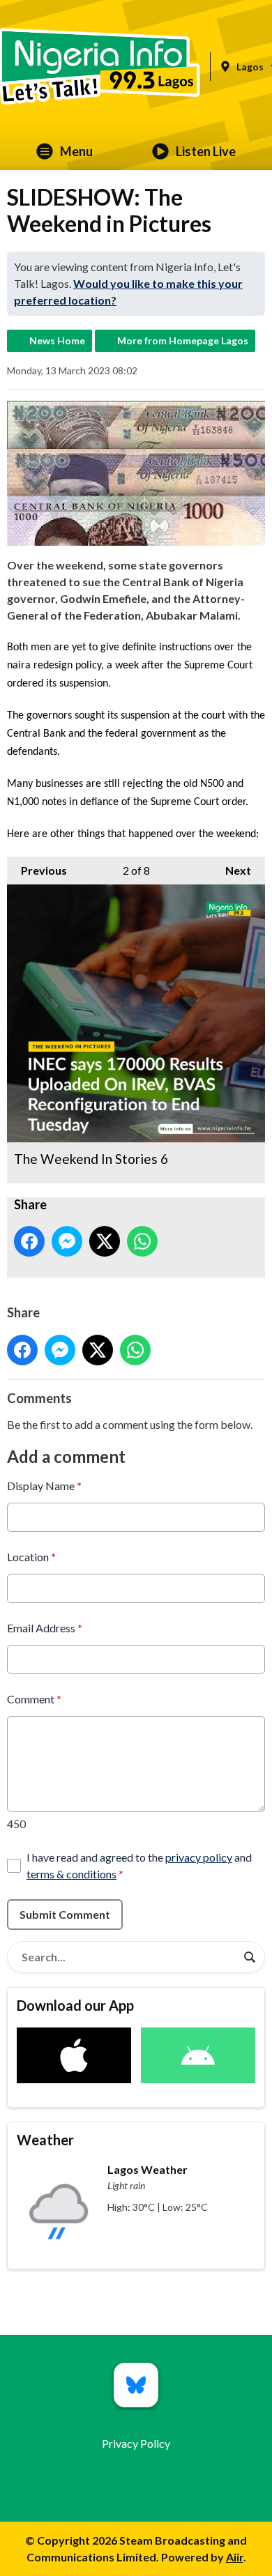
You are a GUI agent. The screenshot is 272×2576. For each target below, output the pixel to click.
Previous (37, 870)
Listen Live (206, 151)
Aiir (235, 2557)
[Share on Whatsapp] (142, 1241)
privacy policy (199, 1857)
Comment (34, 1699)
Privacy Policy (136, 2443)
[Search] (250, 1957)
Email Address (45, 1628)
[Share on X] (105, 1241)
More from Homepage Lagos (183, 340)
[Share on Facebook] (29, 1241)
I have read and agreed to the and (139, 1865)
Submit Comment (65, 1914)
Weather (45, 2140)
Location (31, 1557)
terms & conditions (71, 1874)
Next (231, 870)
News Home (57, 340)
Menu (76, 151)
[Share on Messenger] (67, 1241)
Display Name (44, 1486)
